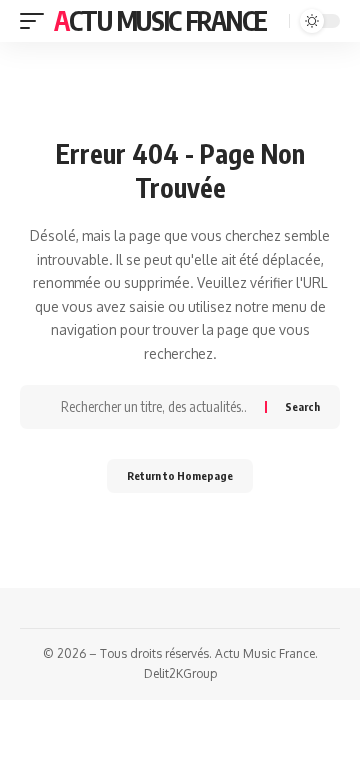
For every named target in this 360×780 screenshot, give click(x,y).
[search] (272, 21)
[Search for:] (155, 407)
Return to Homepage (180, 475)
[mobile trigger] (37, 21)
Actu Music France (160, 20)
